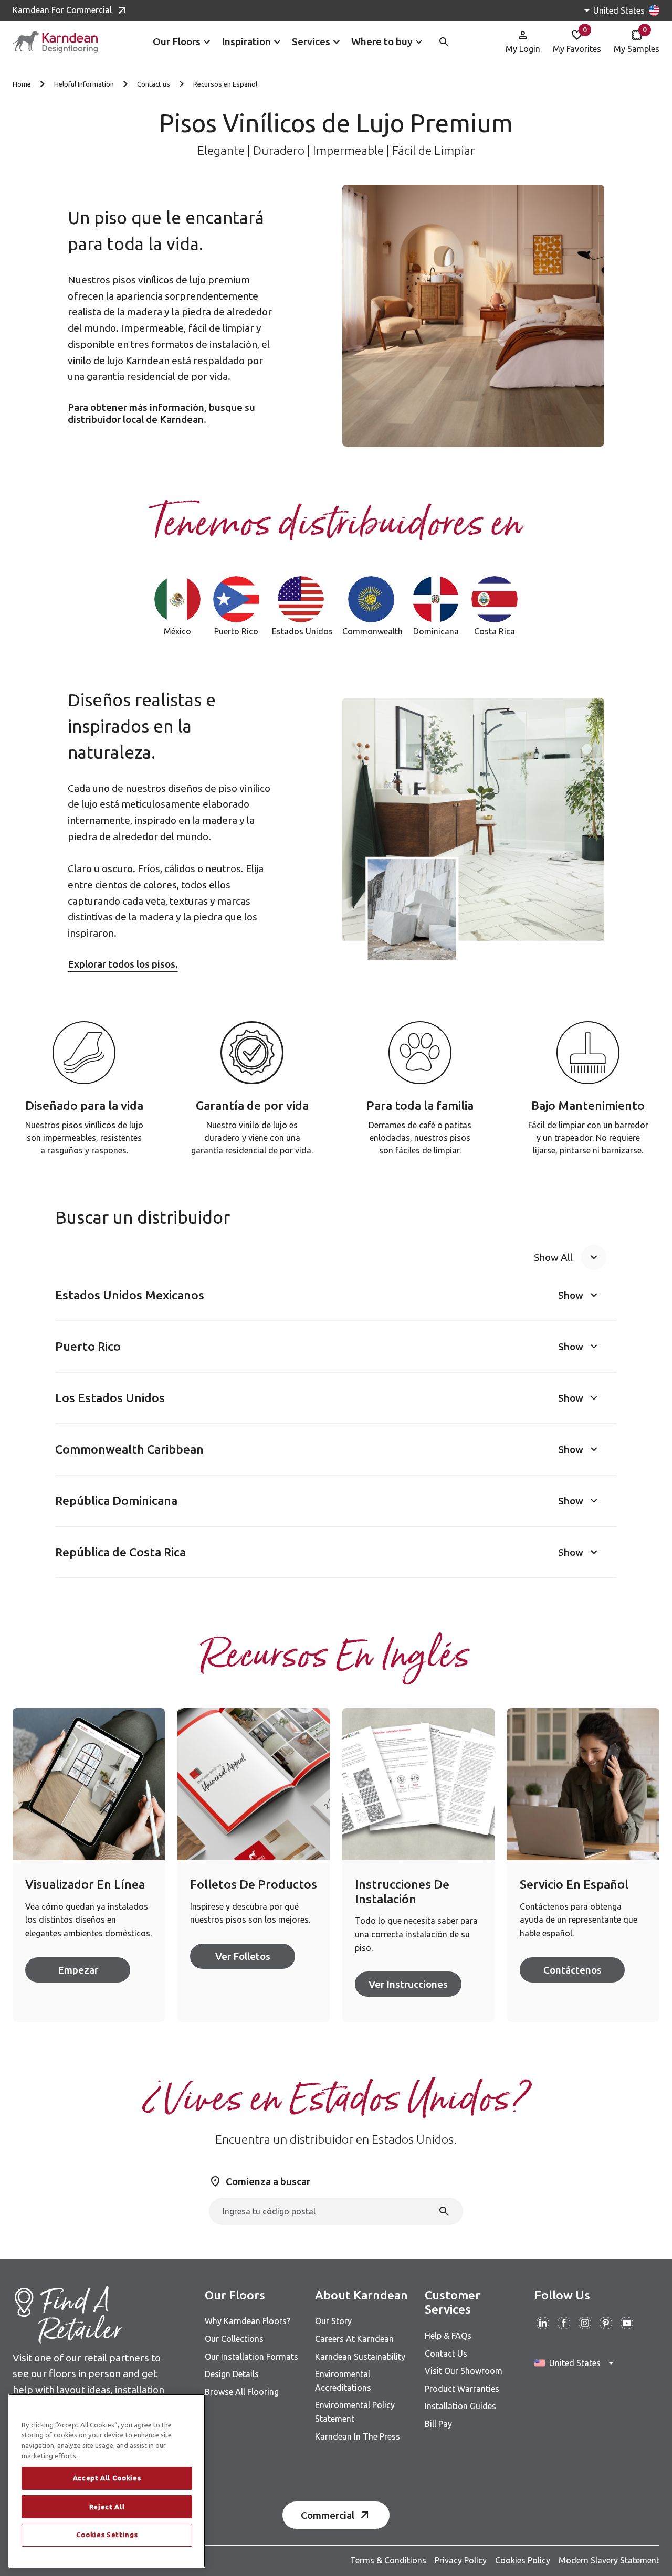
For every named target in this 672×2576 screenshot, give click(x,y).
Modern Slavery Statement (609, 2560)
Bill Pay (438, 2424)
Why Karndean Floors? (248, 2321)
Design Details (232, 2374)
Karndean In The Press (358, 2436)
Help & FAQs (448, 2336)
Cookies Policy (523, 2560)
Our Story (333, 2321)
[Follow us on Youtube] (627, 2323)
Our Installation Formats (251, 2357)
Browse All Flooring (242, 2392)
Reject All (107, 2507)
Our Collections (234, 2339)
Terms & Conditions (388, 2560)
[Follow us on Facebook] (564, 2323)
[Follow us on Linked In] (543, 2323)
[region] (107, 2481)
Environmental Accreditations (343, 2381)
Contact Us (446, 2354)
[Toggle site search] (444, 42)
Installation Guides (460, 2406)
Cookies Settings (107, 2535)
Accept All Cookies (107, 2478)
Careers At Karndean (354, 2339)
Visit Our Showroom (464, 2371)
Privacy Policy (461, 2560)
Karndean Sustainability (360, 2357)
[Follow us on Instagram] (585, 2323)
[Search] (444, 2211)
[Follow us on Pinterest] (606, 2323)
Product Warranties (462, 2389)
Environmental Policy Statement (355, 2412)
